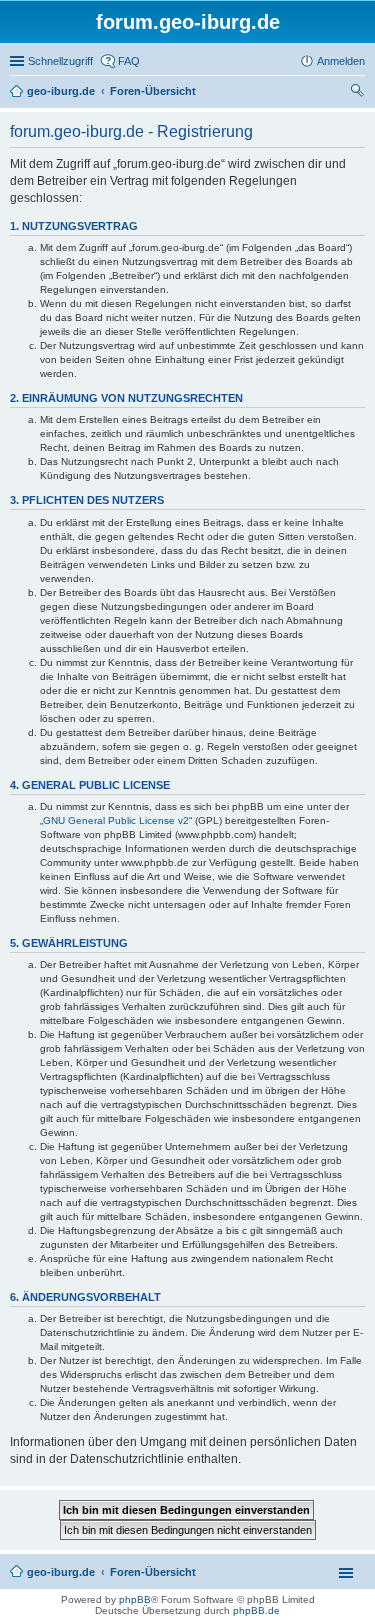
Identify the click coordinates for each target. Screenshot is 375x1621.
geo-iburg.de (61, 1572)
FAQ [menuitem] (129, 61)
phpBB (135, 1599)
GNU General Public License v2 (116, 820)
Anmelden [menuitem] (341, 61)
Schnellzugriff (60, 61)
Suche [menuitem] (359, 93)
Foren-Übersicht (153, 1572)
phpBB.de (256, 1610)
